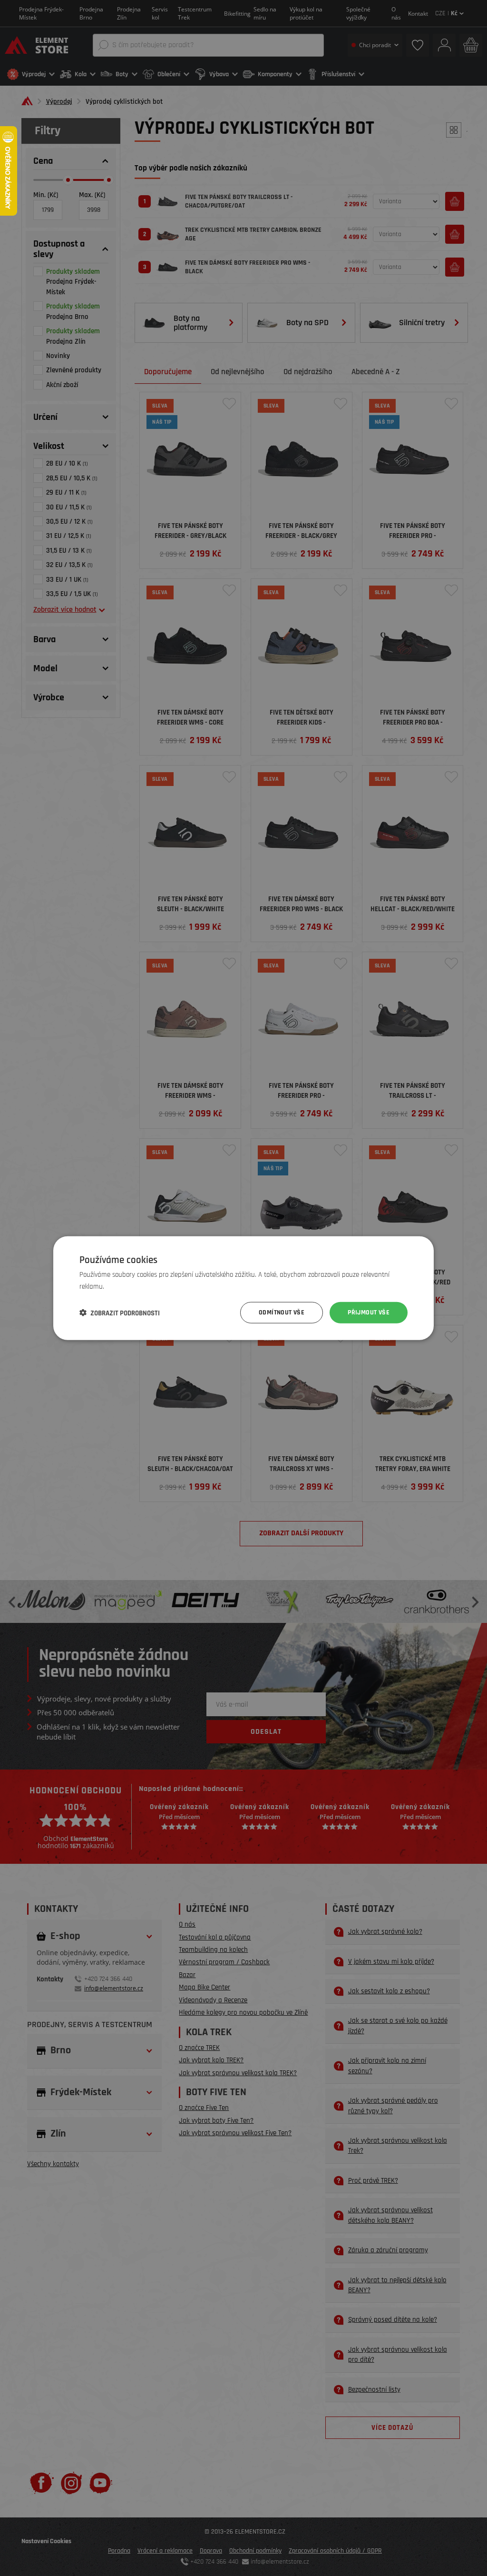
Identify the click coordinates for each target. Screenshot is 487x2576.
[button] (120, 1313)
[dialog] (243, 1288)
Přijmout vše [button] (369, 1313)
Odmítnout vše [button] (282, 1313)
